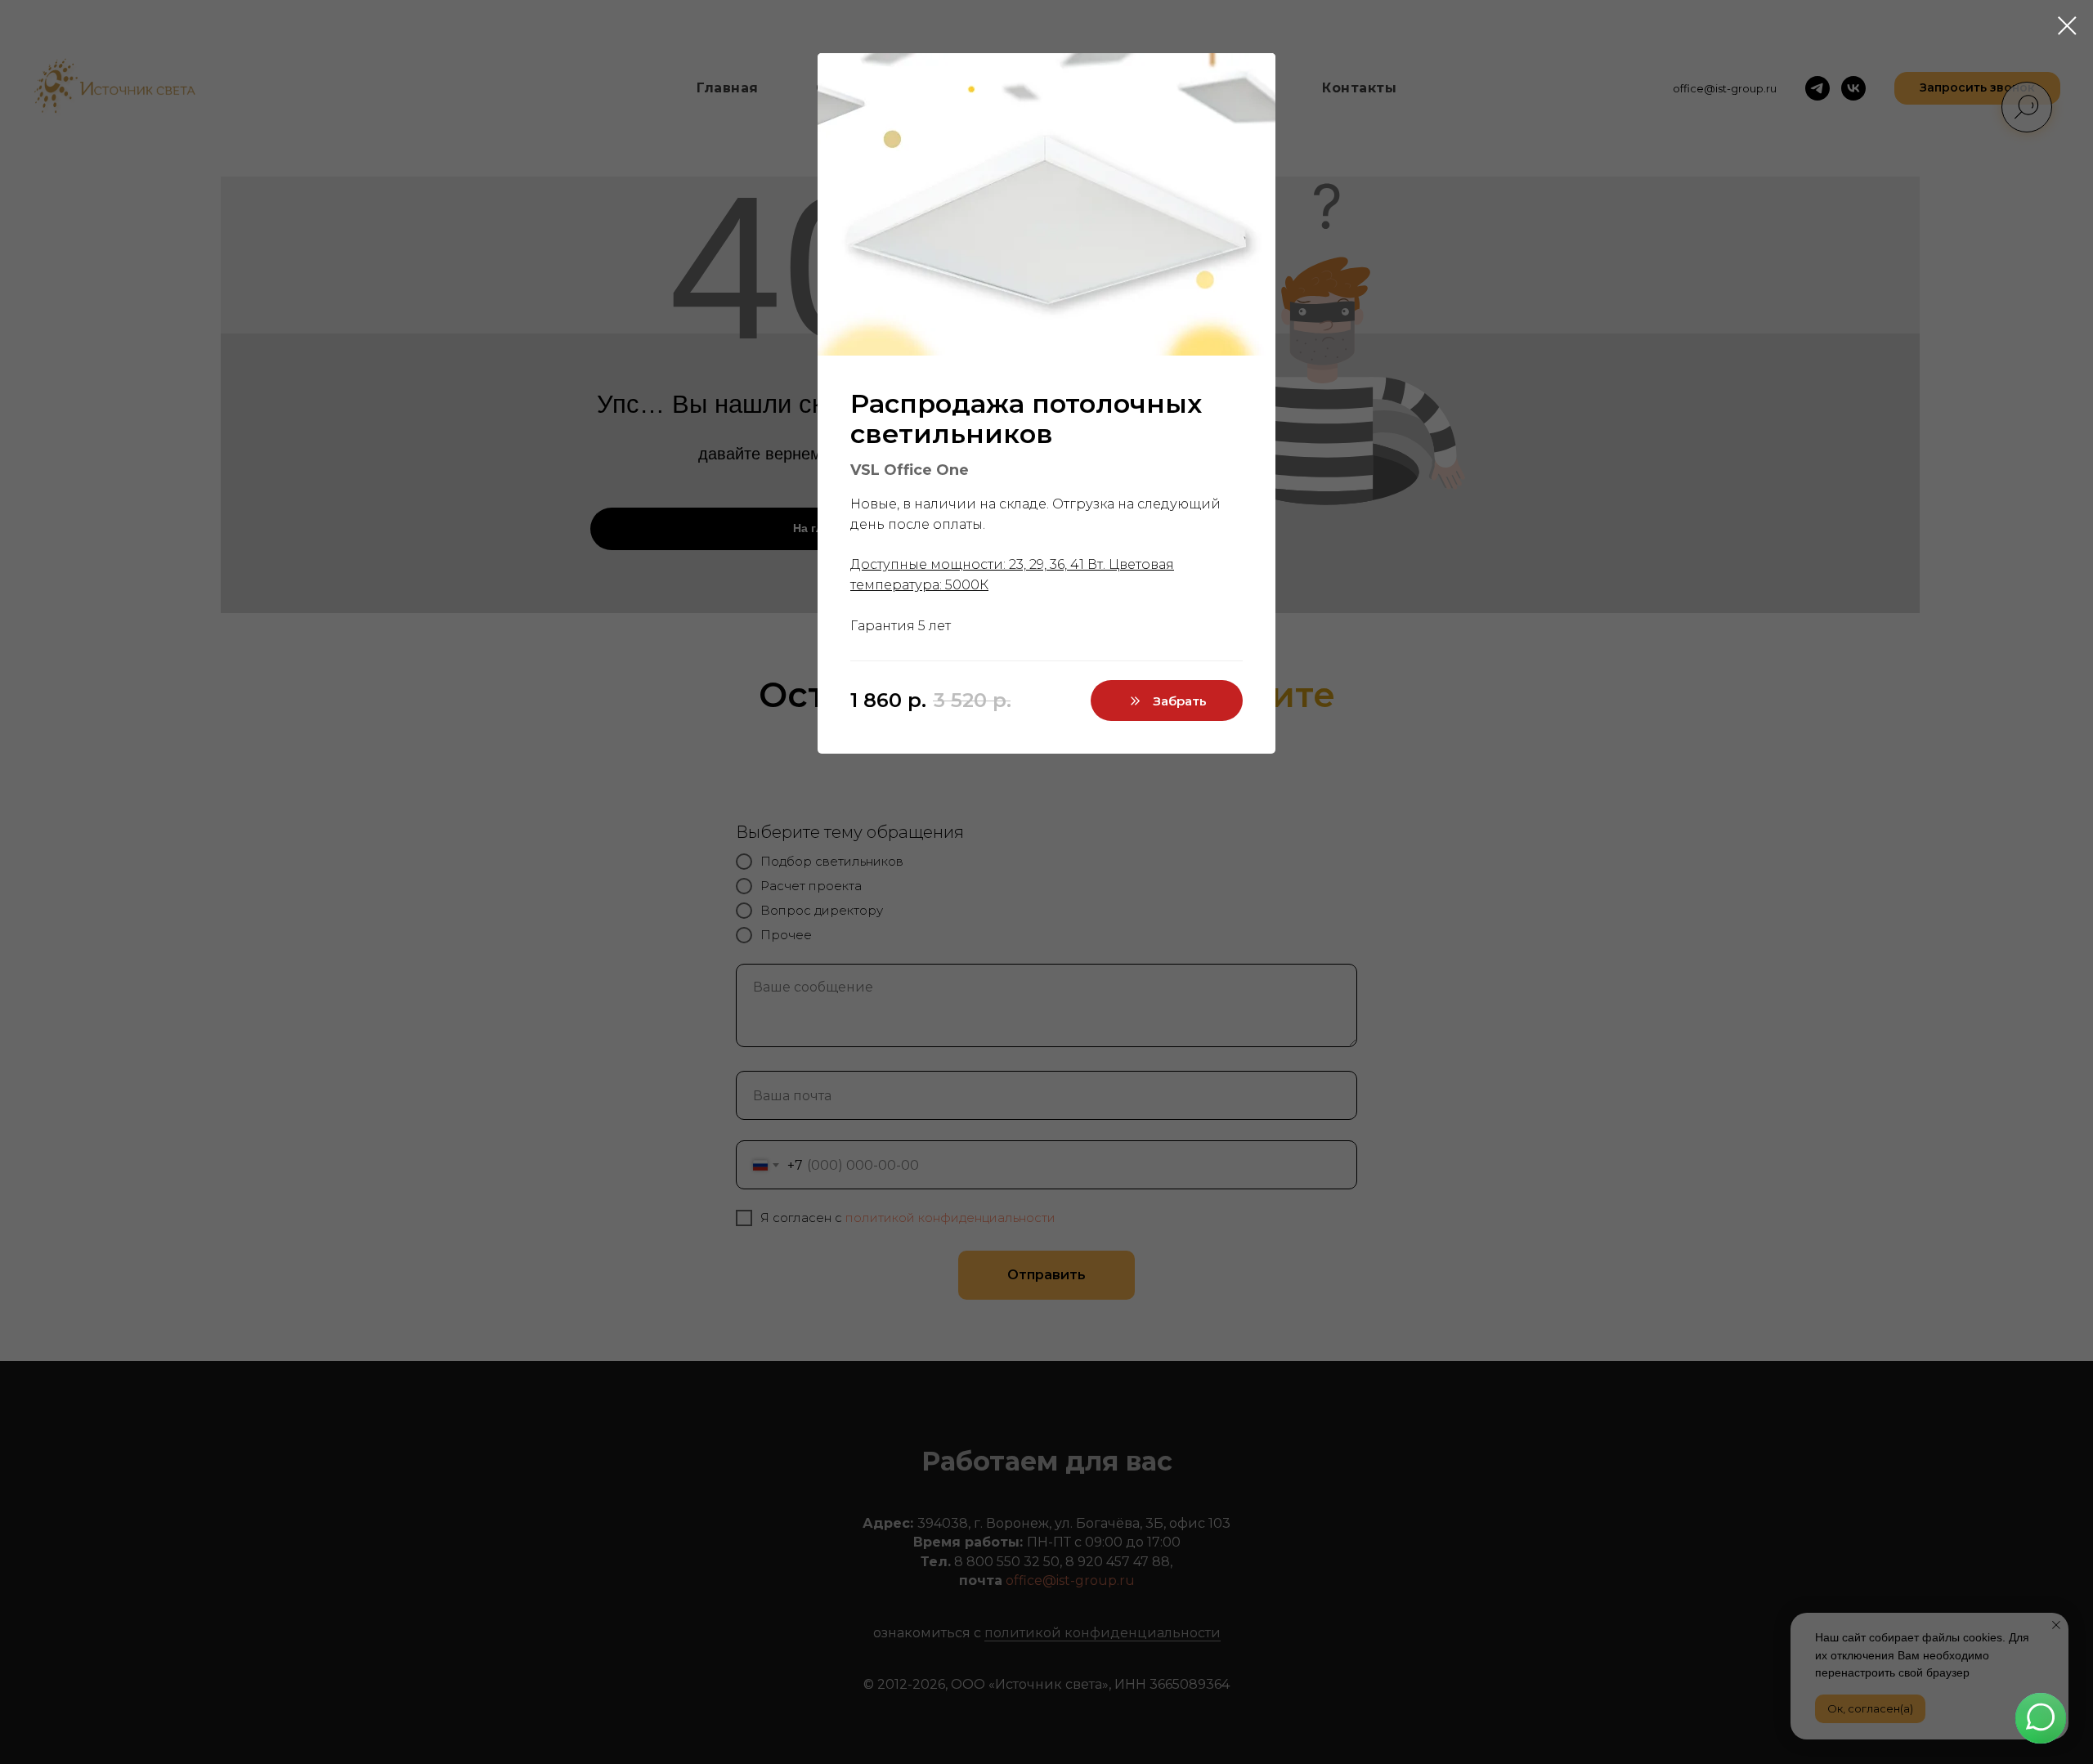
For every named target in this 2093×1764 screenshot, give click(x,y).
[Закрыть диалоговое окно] (2067, 26)
